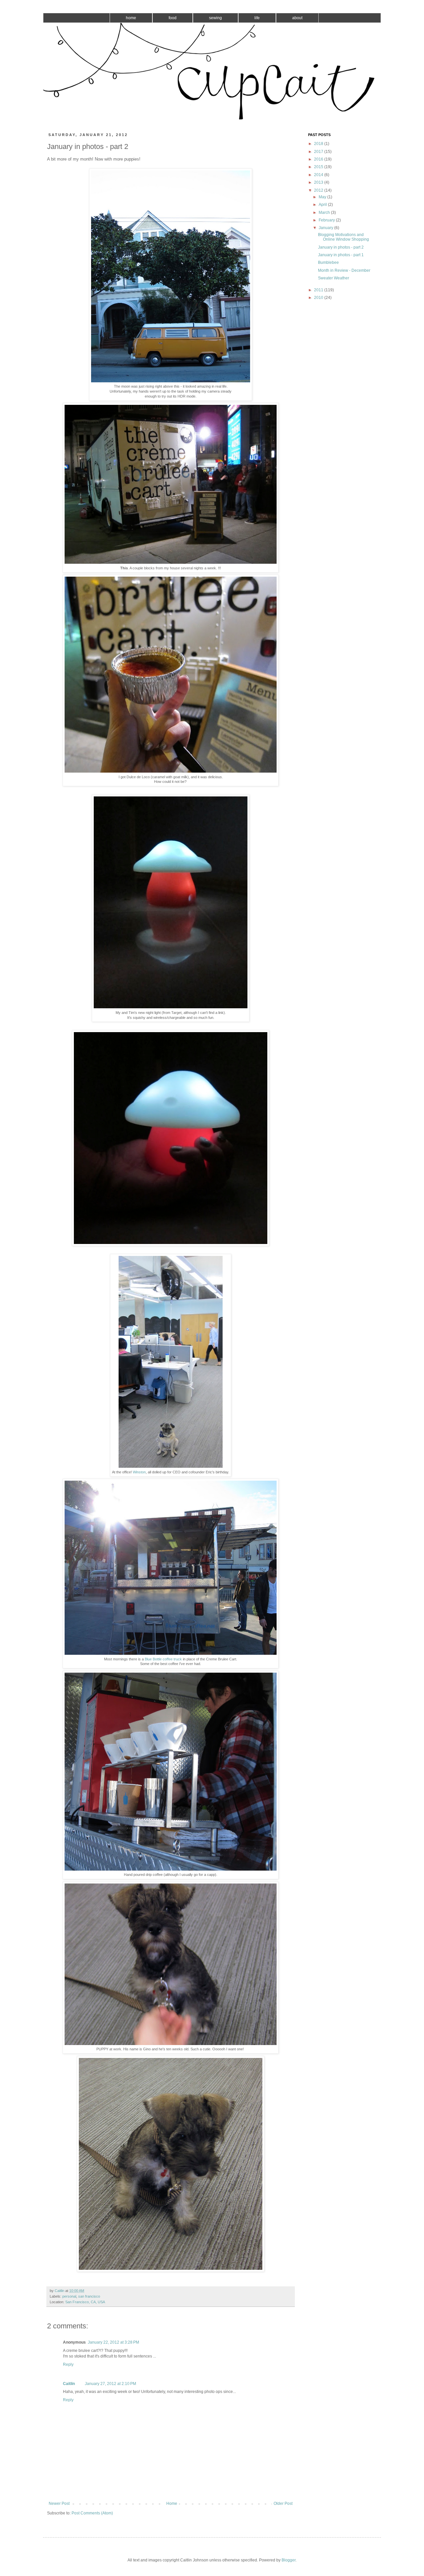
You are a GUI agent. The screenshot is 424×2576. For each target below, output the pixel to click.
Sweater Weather (334, 278)
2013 (319, 182)
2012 (319, 190)
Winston (139, 1472)
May (323, 197)
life (257, 18)
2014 (319, 175)
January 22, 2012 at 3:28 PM (113, 2342)
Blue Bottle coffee (159, 1659)
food (173, 18)
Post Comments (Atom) (92, 2513)
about (297, 18)
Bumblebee (328, 262)
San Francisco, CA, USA (85, 2302)
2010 (319, 298)
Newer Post (59, 2504)
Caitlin (69, 2384)
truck (178, 1659)
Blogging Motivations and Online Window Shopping (344, 237)
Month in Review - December (344, 270)
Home (172, 2504)
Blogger (289, 2560)
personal (69, 2296)
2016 (319, 159)
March (325, 213)
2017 (319, 152)
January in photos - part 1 (341, 255)
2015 (319, 167)
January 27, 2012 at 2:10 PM (110, 2384)
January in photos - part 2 (341, 247)
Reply (68, 2364)
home (131, 18)
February (327, 220)
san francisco (89, 2296)
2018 (319, 144)
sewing (215, 18)
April (323, 205)
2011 (319, 290)
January (326, 228)
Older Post (283, 2504)
